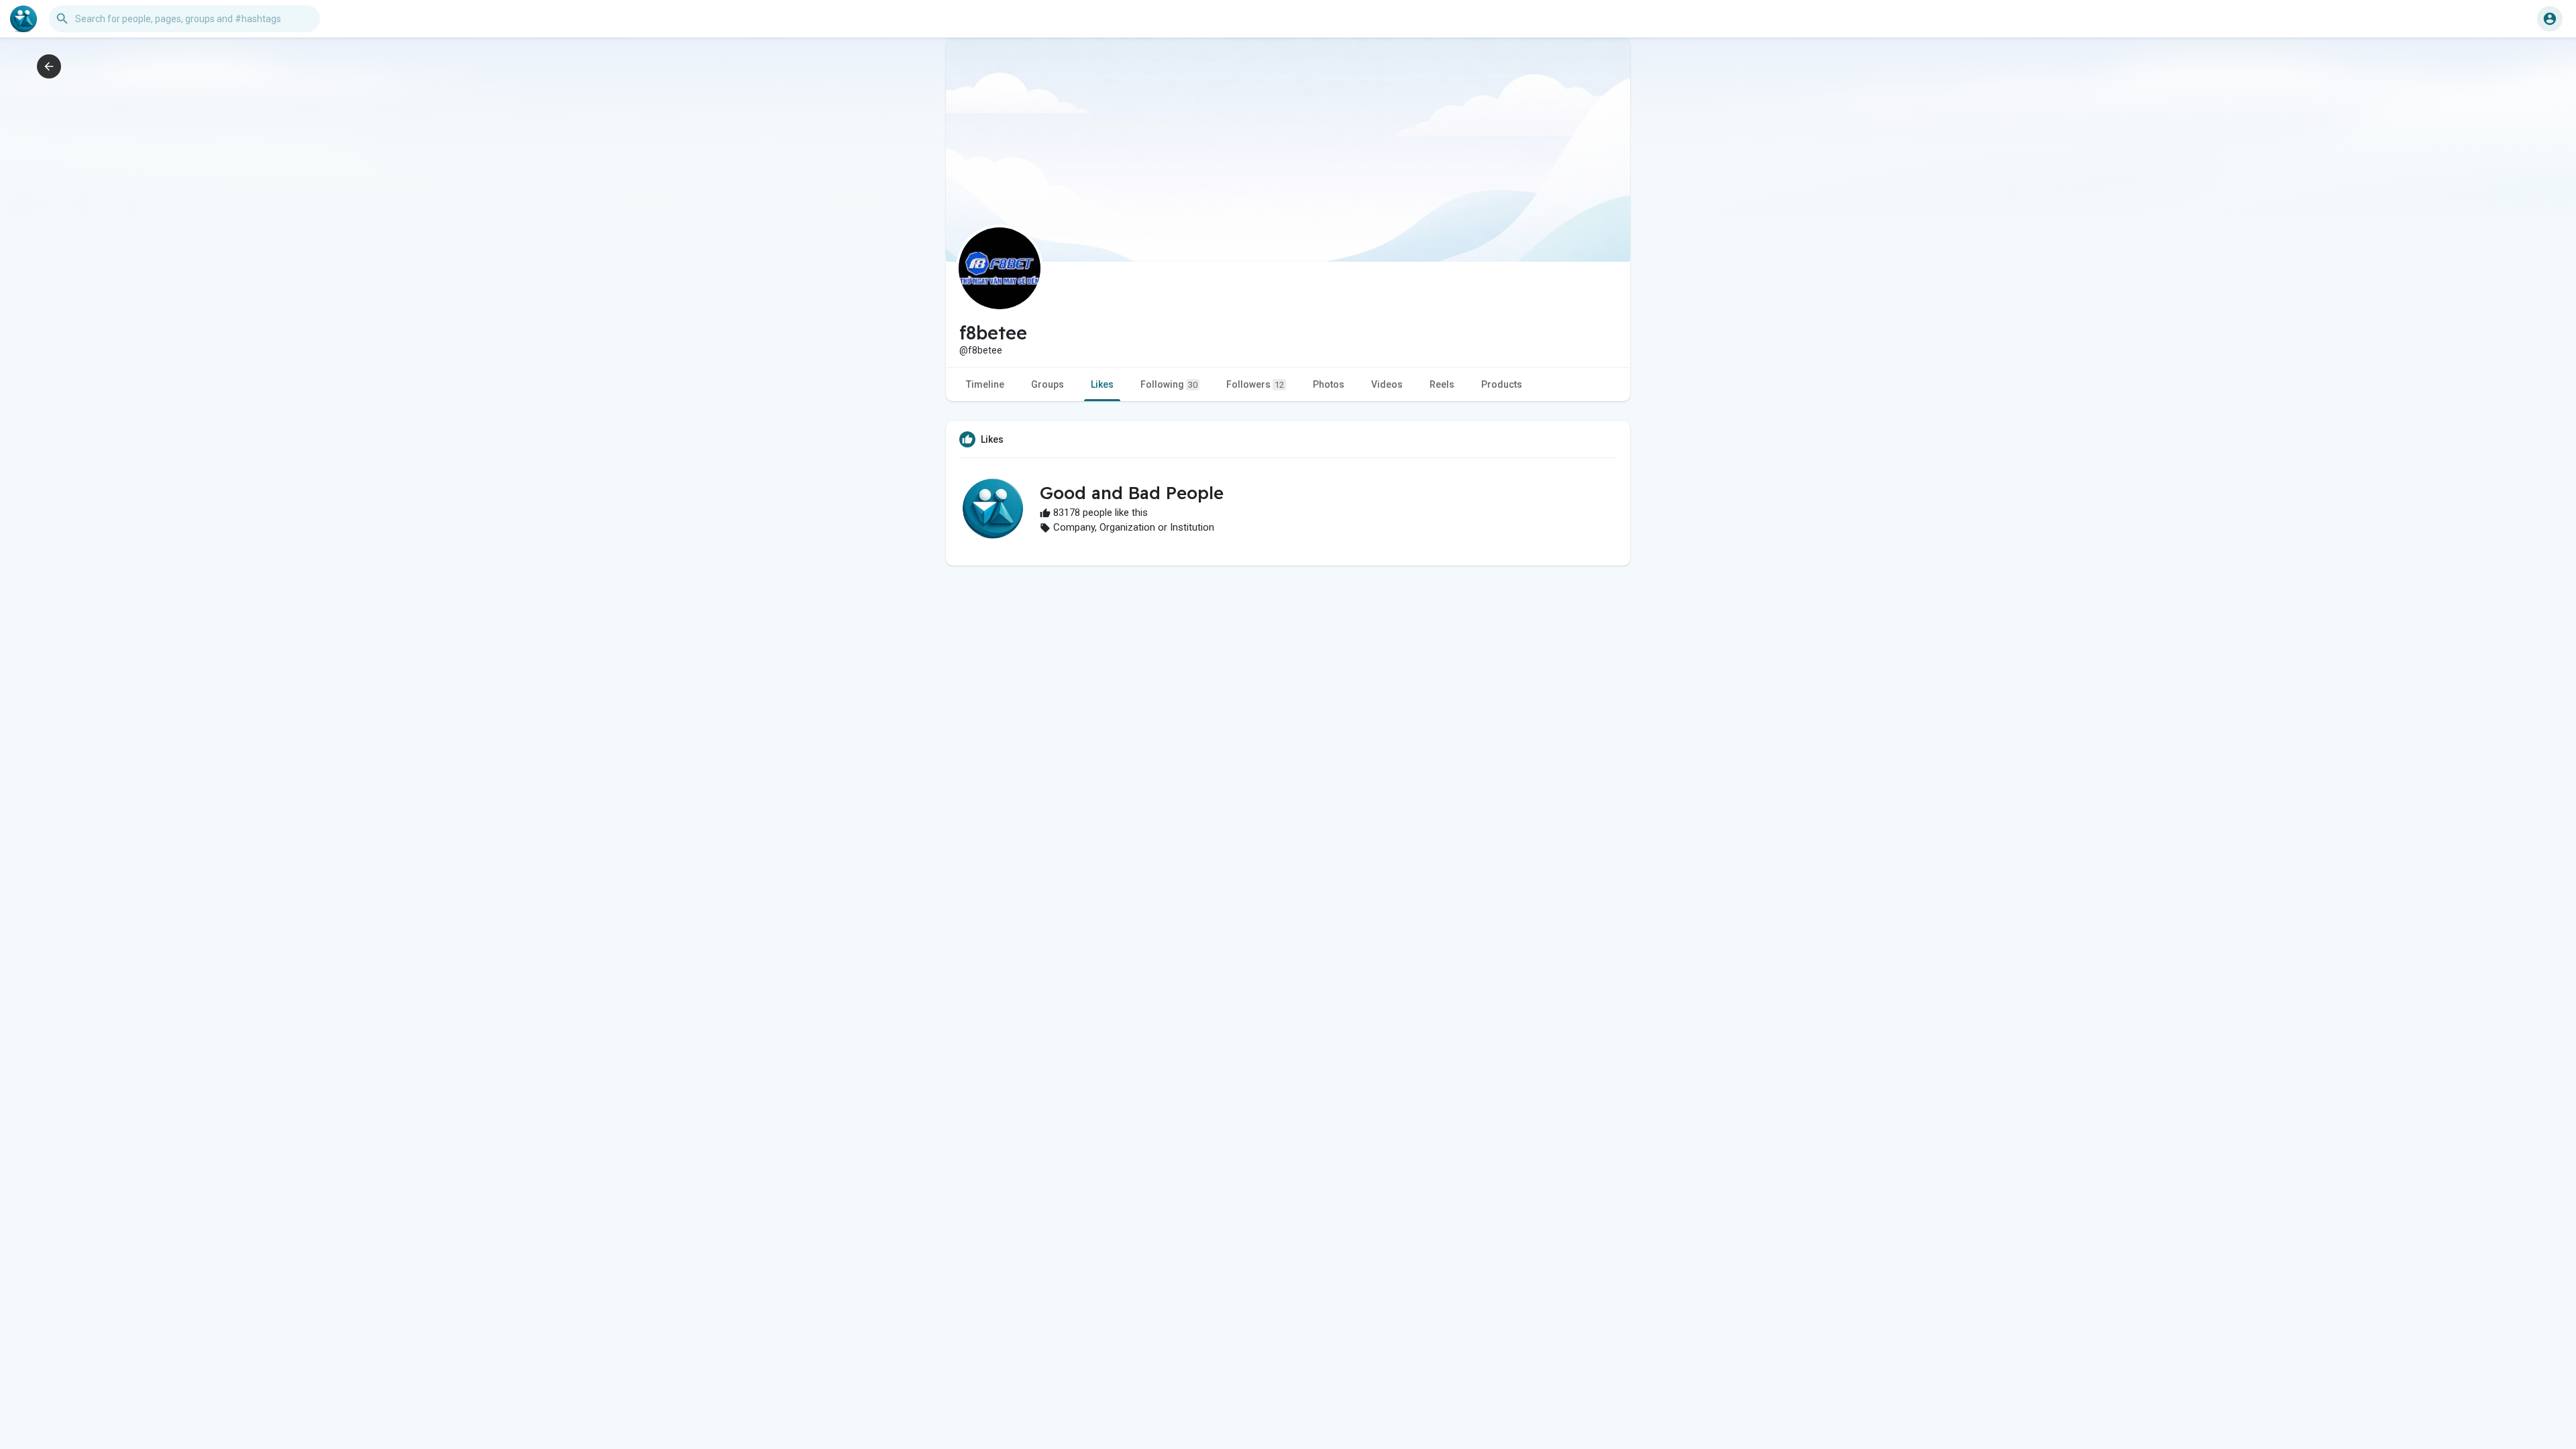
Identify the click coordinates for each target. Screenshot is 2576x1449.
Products (1502, 384)
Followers (1255, 384)
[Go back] (49, 66)
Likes (1102, 384)
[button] (2550, 19)
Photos (1329, 384)
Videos (1387, 384)
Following (1169, 384)
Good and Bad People (1132, 493)
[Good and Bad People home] (23, 19)
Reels (1442, 384)
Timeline (985, 384)
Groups (1048, 384)
